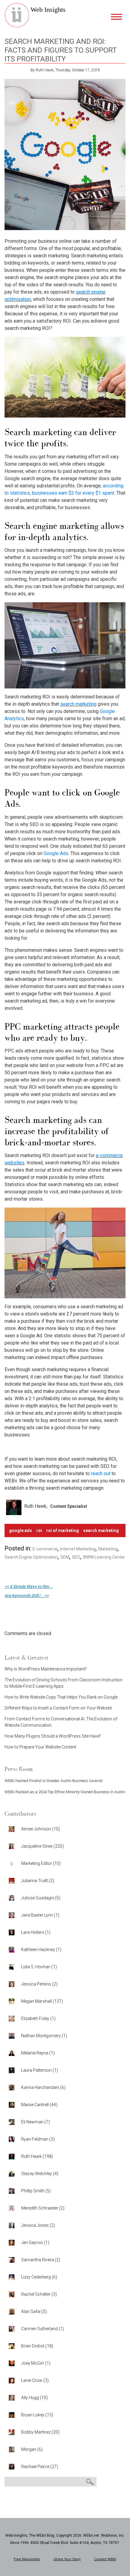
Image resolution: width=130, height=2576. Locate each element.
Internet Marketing (78, 1549)
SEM (65, 1557)
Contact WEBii (105, 2559)
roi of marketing (63, 1530)
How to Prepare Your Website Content (40, 1747)
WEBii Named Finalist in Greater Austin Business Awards (54, 1781)
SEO (76, 1557)
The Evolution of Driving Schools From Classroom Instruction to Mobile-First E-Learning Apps (63, 1683)
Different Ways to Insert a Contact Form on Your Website (58, 1708)
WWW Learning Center (104, 1557)
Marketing (108, 1549)
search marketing (78, 704)
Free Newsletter (27, 2559)
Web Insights (48, 10)
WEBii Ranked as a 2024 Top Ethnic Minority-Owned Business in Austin (65, 1792)
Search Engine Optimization (31, 1557)
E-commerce (45, 1549)
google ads (21, 1530)
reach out (101, 1473)
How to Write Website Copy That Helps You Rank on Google (61, 1697)
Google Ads (56, 853)
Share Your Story (67, 2559)
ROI (39, 1530)
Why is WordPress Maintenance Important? (46, 1669)
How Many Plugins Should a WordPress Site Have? (53, 1736)
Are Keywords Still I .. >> (27, 1595)
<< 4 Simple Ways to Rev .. (29, 1586)
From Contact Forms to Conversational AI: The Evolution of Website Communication (61, 1722)
